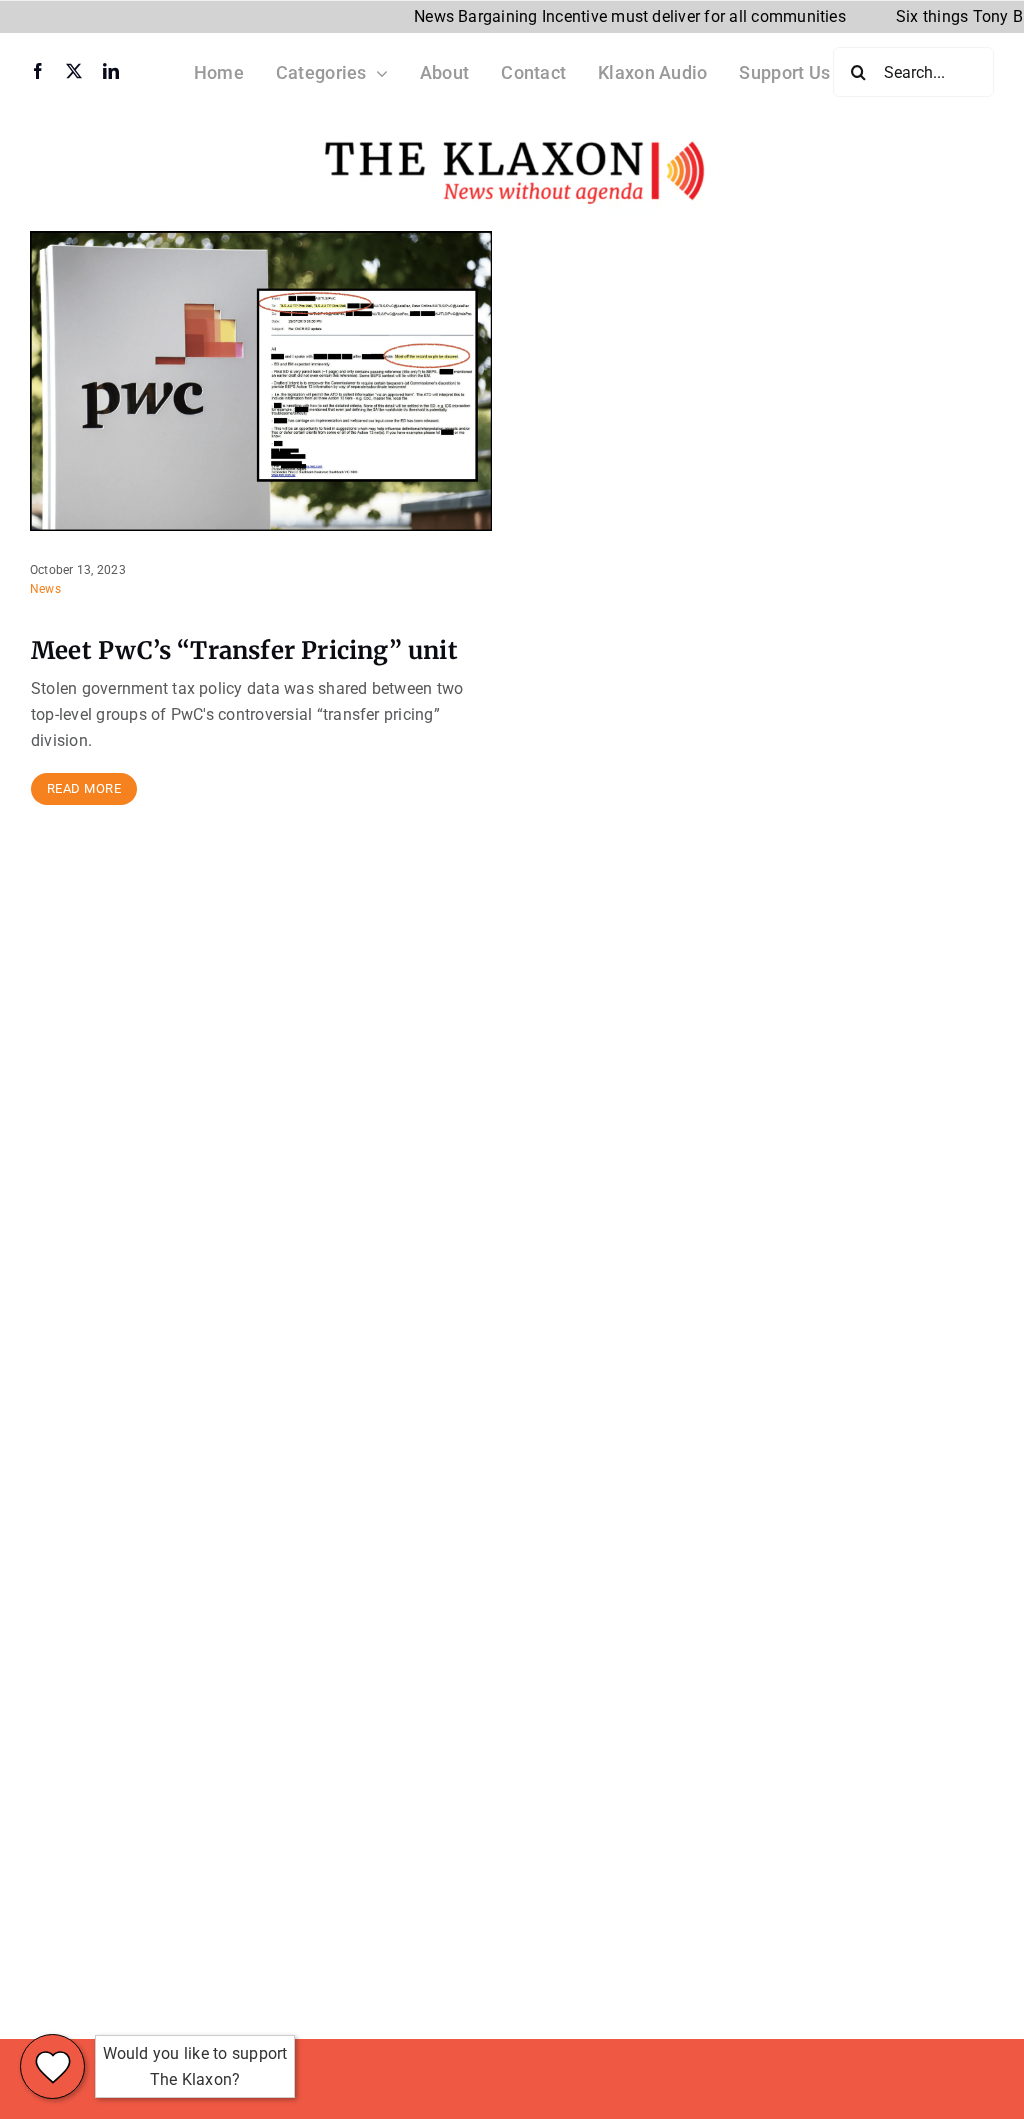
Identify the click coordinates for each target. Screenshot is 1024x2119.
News (45, 589)
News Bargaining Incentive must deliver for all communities (595, 16)
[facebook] (38, 71)
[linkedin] (111, 71)
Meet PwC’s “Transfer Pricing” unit (244, 650)
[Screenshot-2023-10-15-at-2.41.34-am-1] (512, 136)
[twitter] (74, 71)
